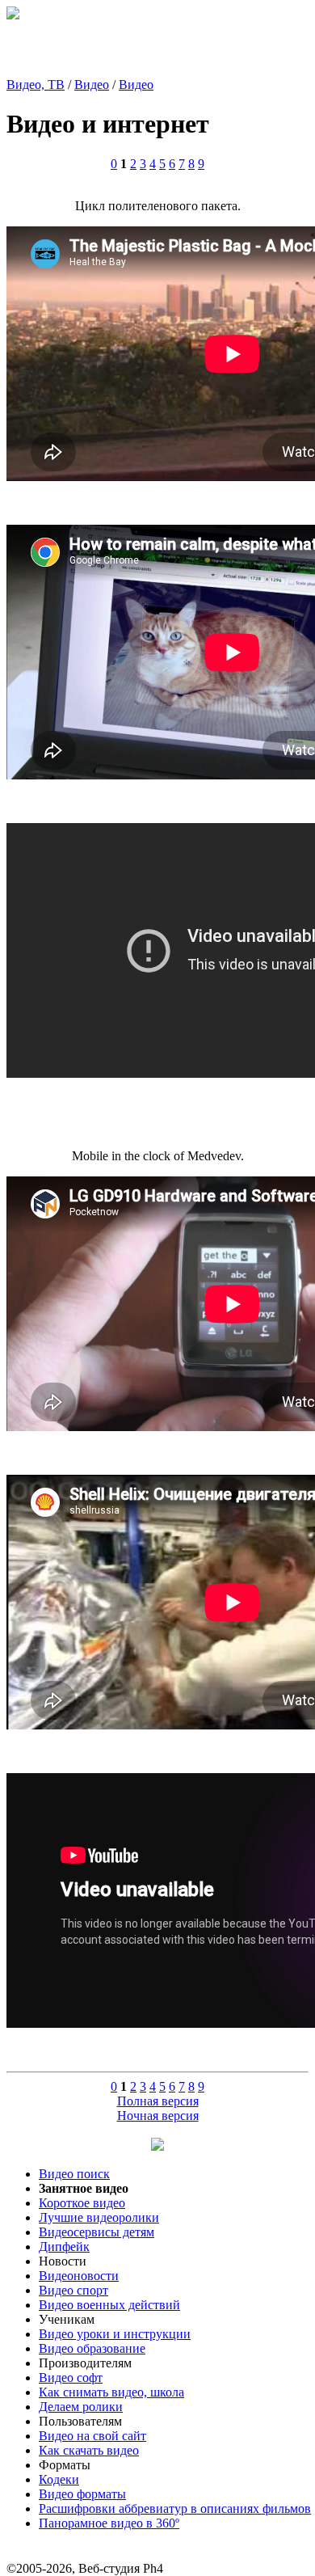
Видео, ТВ (36, 84)
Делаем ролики (81, 2407)
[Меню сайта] (157, 2146)
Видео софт (71, 2378)
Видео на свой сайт (92, 2436)
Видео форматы (82, 2494)
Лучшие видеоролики (99, 2217)
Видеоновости (79, 2276)
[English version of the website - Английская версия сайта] (13, 15)
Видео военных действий (109, 2305)
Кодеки (59, 2479)
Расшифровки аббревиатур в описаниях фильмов (175, 2508)
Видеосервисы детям (97, 2232)
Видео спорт (73, 2290)
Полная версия (158, 2101)
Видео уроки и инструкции (115, 2334)
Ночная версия (158, 2116)
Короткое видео (82, 2203)
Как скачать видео (89, 2450)
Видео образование (92, 2348)
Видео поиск (74, 2174)
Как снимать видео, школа (111, 2392)
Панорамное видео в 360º (109, 2523)
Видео (92, 84)
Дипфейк (64, 2247)
